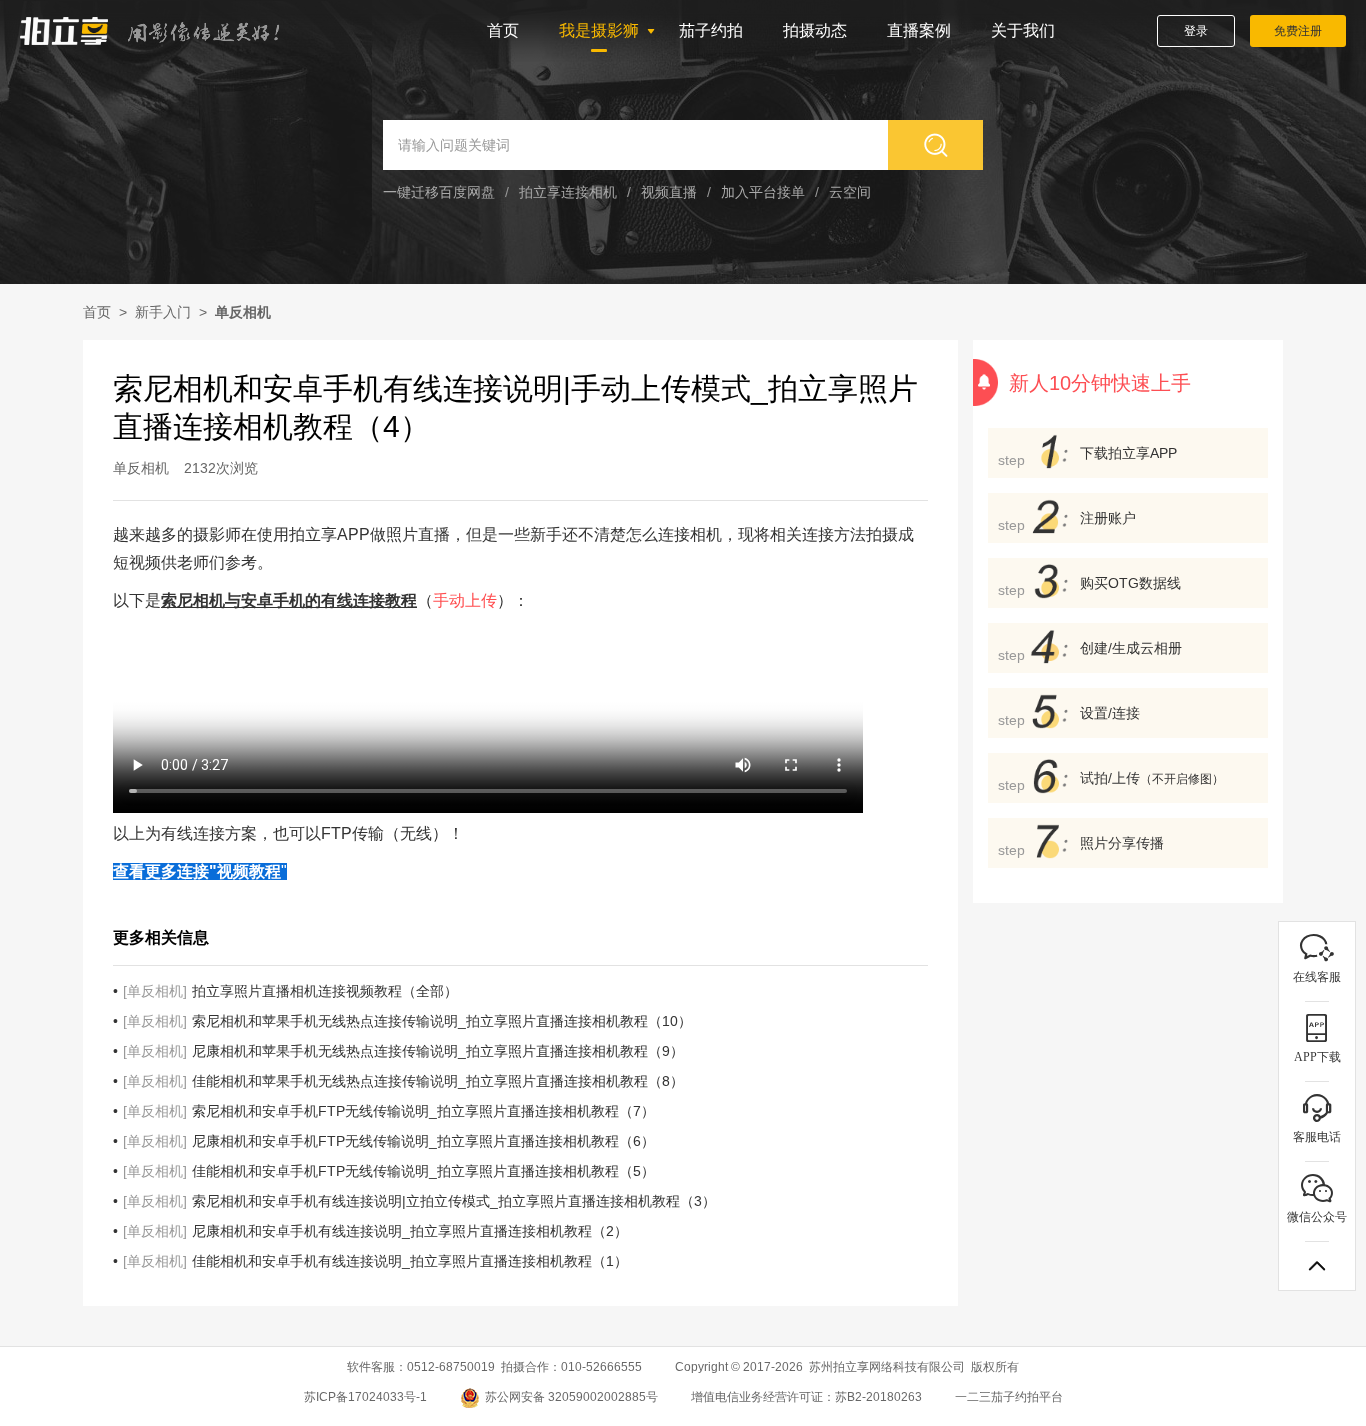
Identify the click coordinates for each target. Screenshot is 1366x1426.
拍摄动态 (815, 30)
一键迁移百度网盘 (439, 192)
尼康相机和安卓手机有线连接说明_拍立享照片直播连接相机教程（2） (375, 1231)
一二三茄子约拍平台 (1009, 1397)
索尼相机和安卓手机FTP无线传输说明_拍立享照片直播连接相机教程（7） (389, 1111)
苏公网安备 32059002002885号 (571, 1397)
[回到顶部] (1317, 1266)
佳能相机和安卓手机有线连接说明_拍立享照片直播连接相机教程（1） (375, 1261)
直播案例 (919, 30)
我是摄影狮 (599, 30)
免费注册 (1298, 31)
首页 (503, 30)
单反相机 (243, 312)
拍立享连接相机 (568, 192)
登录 (1196, 31)
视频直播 (669, 192)
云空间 (850, 192)
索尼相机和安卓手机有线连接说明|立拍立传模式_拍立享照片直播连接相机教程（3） (419, 1201)
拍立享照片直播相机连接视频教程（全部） (290, 991)
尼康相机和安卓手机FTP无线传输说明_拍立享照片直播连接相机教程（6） (389, 1141)
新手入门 (163, 312)
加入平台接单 (763, 192)
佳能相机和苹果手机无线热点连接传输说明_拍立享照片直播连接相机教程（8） (403, 1081)
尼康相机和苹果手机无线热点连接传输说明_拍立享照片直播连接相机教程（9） (403, 1051)
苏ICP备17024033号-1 (365, 1397)
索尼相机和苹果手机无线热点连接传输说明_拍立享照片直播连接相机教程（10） (407, 1021)
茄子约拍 (711, 30)
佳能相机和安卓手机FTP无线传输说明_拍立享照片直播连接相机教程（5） (389, 1171)
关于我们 (1023, 30)
